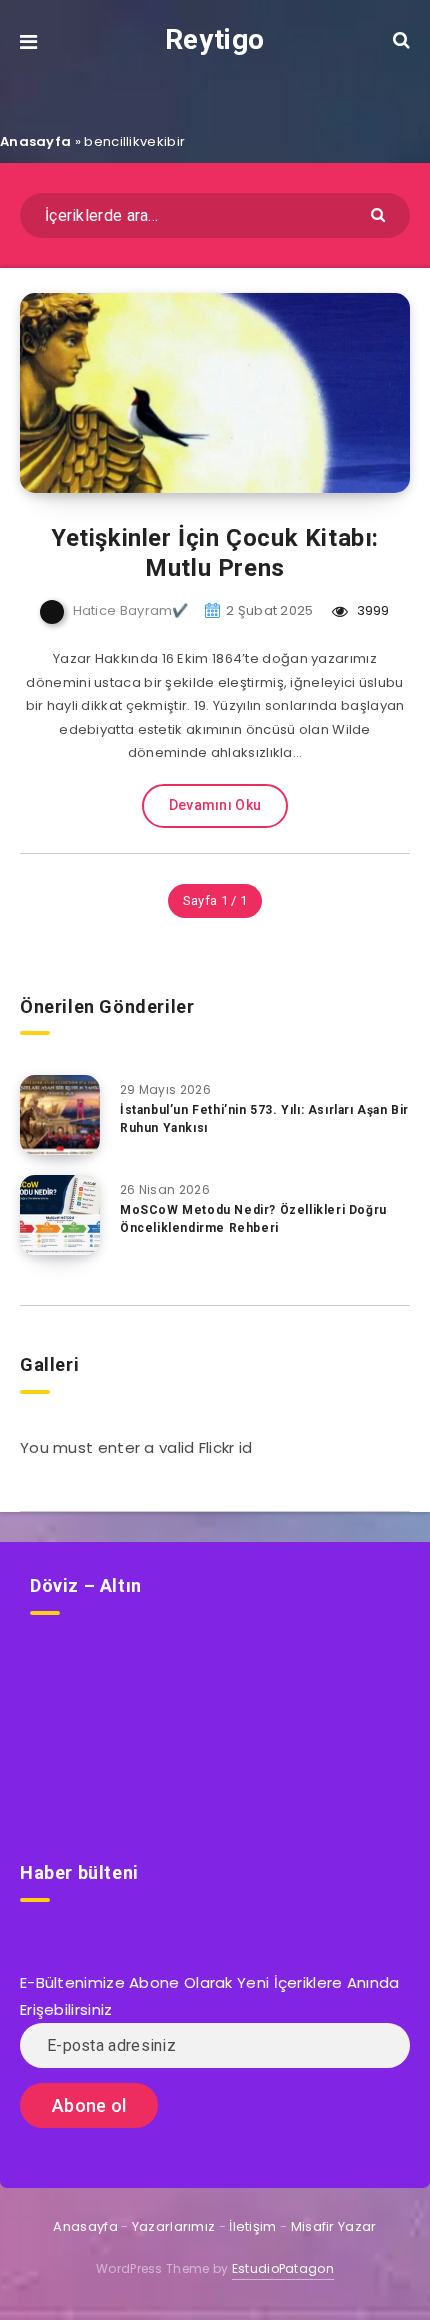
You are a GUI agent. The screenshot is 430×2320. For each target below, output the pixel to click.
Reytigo (215, 39)
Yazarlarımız (174, 2226)
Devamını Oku (215, 805)
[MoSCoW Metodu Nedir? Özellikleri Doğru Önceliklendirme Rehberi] (60, 1215)
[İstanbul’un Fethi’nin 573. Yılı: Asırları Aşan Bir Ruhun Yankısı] (60, 1115)
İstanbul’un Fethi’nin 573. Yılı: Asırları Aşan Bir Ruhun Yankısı (264, 1118)
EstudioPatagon (283, 2268)
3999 (371, 610)
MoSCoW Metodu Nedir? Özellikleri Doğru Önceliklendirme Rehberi (253, 1218)
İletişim (252, 2226)
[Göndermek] (380, 213)
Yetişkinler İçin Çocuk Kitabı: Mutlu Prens (215, 553)
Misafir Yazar (334, 2226)
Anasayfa (35, 141)
